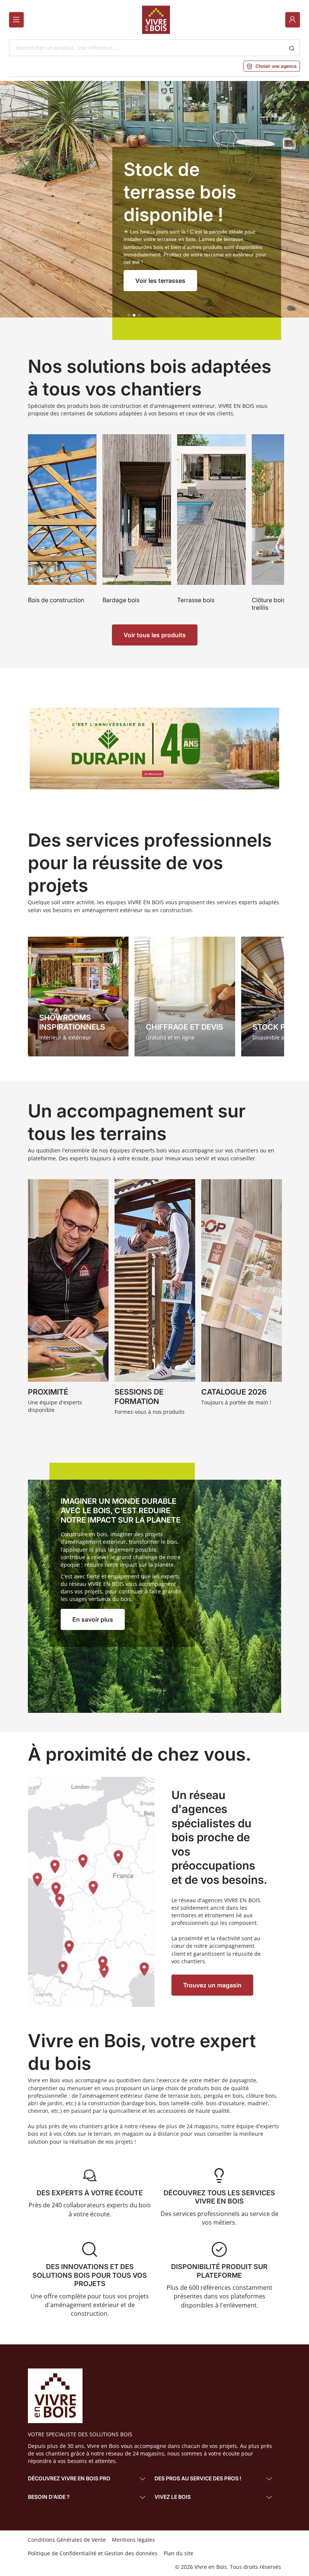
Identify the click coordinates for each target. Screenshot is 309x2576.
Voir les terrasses (160, 281)
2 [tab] (134, 315)
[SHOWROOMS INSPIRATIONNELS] (78, 997)
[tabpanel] (154, 210)
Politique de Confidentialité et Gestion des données (93, 2553)
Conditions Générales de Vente (67, 2540)
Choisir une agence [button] (272, 66)
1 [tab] (129, 315)
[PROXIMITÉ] (68, 1299)
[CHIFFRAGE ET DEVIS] (185, 997)
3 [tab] (139, 315)
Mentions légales (133, 2540)
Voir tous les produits (155, 635)
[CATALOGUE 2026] (242, 1299)
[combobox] (147, 48)
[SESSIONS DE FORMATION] (155, 1299)
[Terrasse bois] (211, 524)
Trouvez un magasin (212, 1985)
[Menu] (16, 20)
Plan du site (178, 2553)
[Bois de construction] (62, 524)
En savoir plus (93, 1619)
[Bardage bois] (137, 524)
